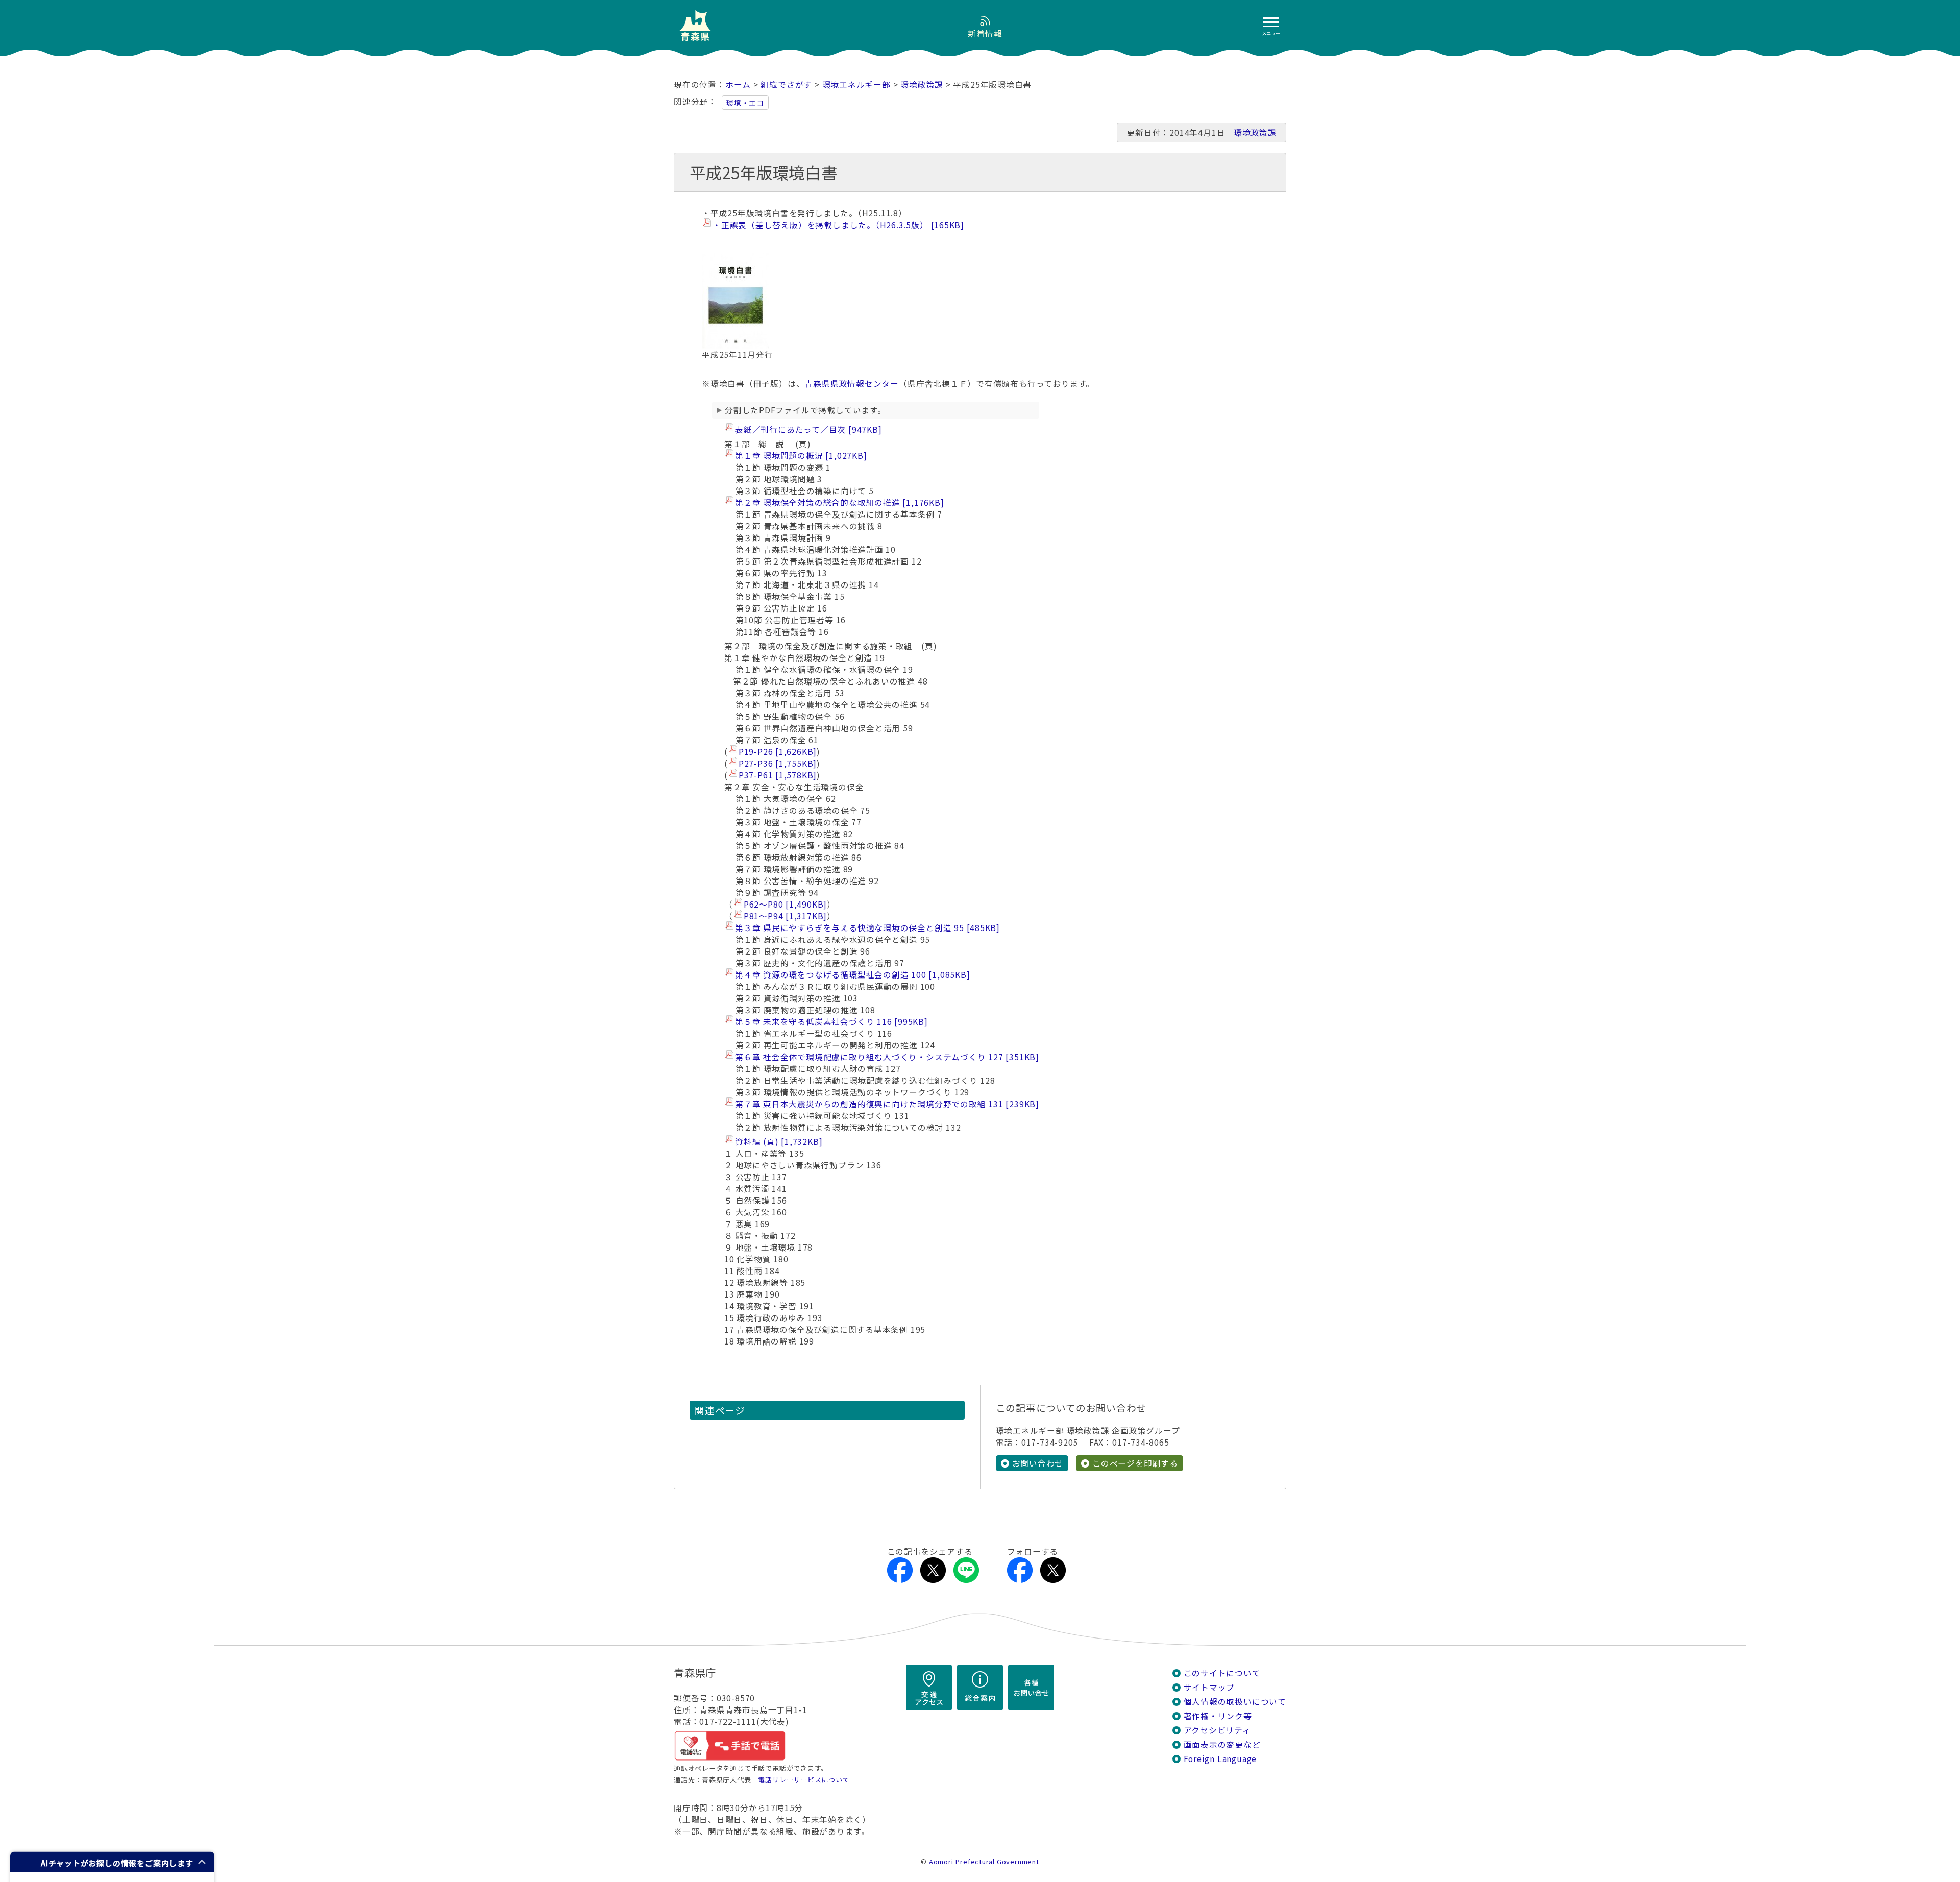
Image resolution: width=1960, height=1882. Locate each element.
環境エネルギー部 (856, 84)
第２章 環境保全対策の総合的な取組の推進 (838, 503)
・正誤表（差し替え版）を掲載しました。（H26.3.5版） (837, 225)
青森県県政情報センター (852, 384)
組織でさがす (786, 84)
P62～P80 (784, 904)
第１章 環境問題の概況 (799, 456)
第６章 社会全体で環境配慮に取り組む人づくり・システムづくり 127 (885, 1057)
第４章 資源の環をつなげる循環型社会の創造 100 (851, 975)
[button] (112, 1862)
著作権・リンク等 (1218, 1716)
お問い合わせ (1038, 1463)
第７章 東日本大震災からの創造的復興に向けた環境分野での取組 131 (885, 1104)
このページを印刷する (1135, 1463)
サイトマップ (1209, 1687)
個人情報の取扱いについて (1235, 1702)
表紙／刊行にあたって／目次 (807, 430)
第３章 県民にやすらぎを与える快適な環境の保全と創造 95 (866, 928)
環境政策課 (922, 84)
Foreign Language (1220, 1759)
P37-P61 (776, 775)
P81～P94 (784, 916)
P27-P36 (776, 763)
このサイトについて (1222, 1673)
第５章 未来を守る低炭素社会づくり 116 (830, 1022)
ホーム (738, 84)
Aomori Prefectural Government (984, 1861)
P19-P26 (776, 752)
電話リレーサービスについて (804, 1780)
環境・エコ (745, 103)
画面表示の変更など (1222, 1744)
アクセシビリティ (1217, 1730)
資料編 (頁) (777, 1142)
